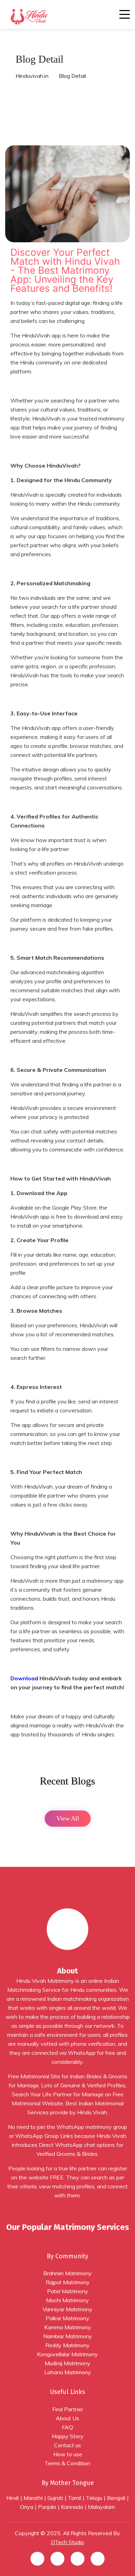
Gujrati (55, 2498)
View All (68, 1818)
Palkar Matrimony (67, 2318)
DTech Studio (67, 2542)
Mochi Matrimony (67, 2300)
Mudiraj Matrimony (67, 2363)
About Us (67, 2418)
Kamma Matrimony (68, 2327)
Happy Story (68, 2436)
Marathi (33, 2498)
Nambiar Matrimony (68, 2336)
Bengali (116, 2498)
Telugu (94, 2498)
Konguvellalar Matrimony (67, 2354)
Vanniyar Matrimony (67, 2309)
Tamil (74, 2498)
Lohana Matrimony (68, 2372)
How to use (68, 2454)
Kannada (72, 2507)
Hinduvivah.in (32, 76)
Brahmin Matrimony (67, 2273)
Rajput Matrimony (68, 2282)
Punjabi (47, 2507)
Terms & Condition (67, 2463)
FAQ (67, 2427)
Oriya (27, 2507)
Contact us (67, 2445)
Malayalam (101, 2507)
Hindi (12, 2498)
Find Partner (68, 2409)
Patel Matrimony (68, 2291)
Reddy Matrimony (67, 2345)
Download (24, 1678)
